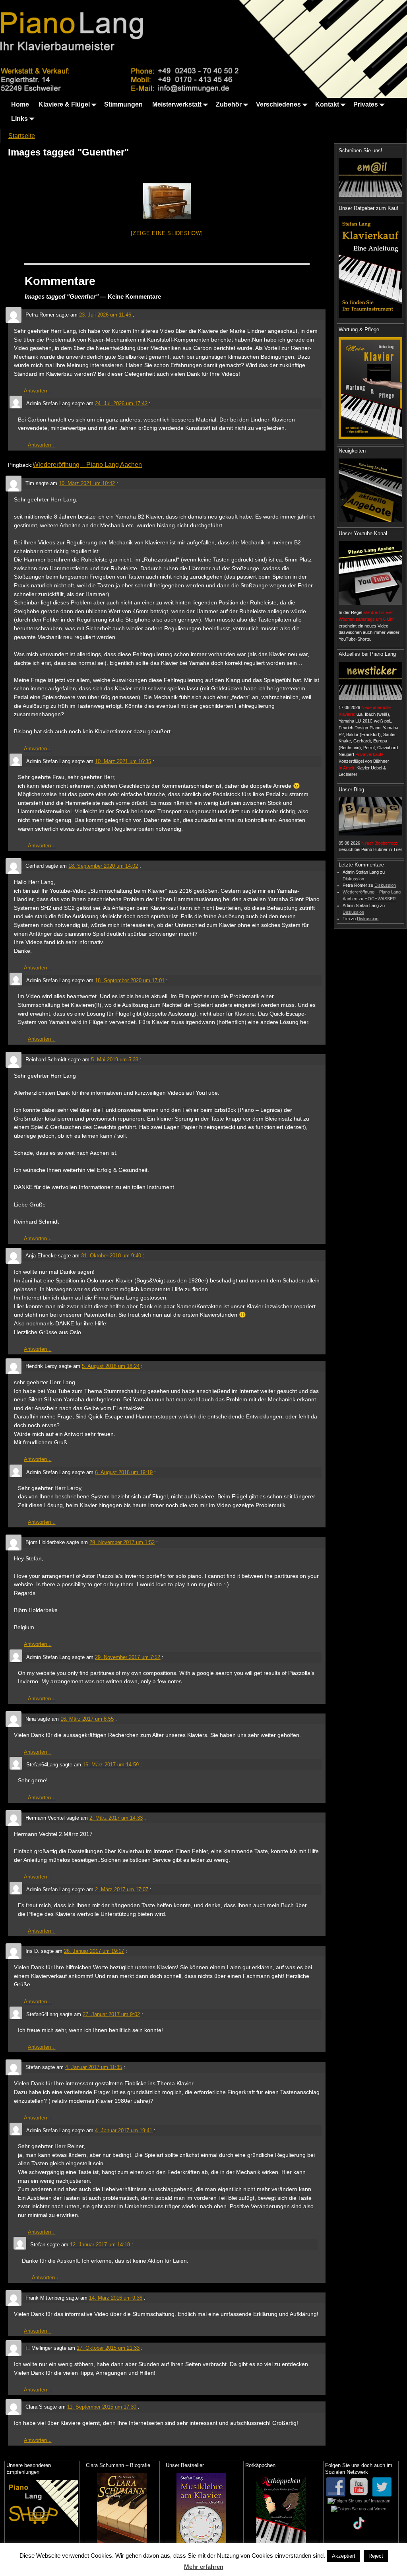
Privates (366, 104)
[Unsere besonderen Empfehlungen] (42, 2503)
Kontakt (327, 104)
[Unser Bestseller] (202, 2513)
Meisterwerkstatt (177, 104)
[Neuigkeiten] (370, 490)
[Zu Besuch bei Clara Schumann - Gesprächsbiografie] (122, 2513)
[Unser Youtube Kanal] (370, 573)
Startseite (22, 136)
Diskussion (353, 879)
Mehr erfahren (204, 2567)
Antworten (38, 391)
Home (20, 104)
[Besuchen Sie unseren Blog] (370, 816)
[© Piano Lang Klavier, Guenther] (167, 201)
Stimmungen (123, 104)
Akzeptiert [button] (344, 2556)
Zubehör (229, 104)
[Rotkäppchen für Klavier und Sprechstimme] (281, 2513)
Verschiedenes (278, 104)
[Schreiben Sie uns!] (370, 177)
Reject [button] (376, 2556)
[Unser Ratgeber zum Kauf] (370, 267)
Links (19, 119)
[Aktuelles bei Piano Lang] (370, 681)
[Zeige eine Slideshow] (167, 233)
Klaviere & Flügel (64, 104)
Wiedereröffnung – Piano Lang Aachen (87, 465)
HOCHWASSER (380, 899)
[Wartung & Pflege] (370, 388)
